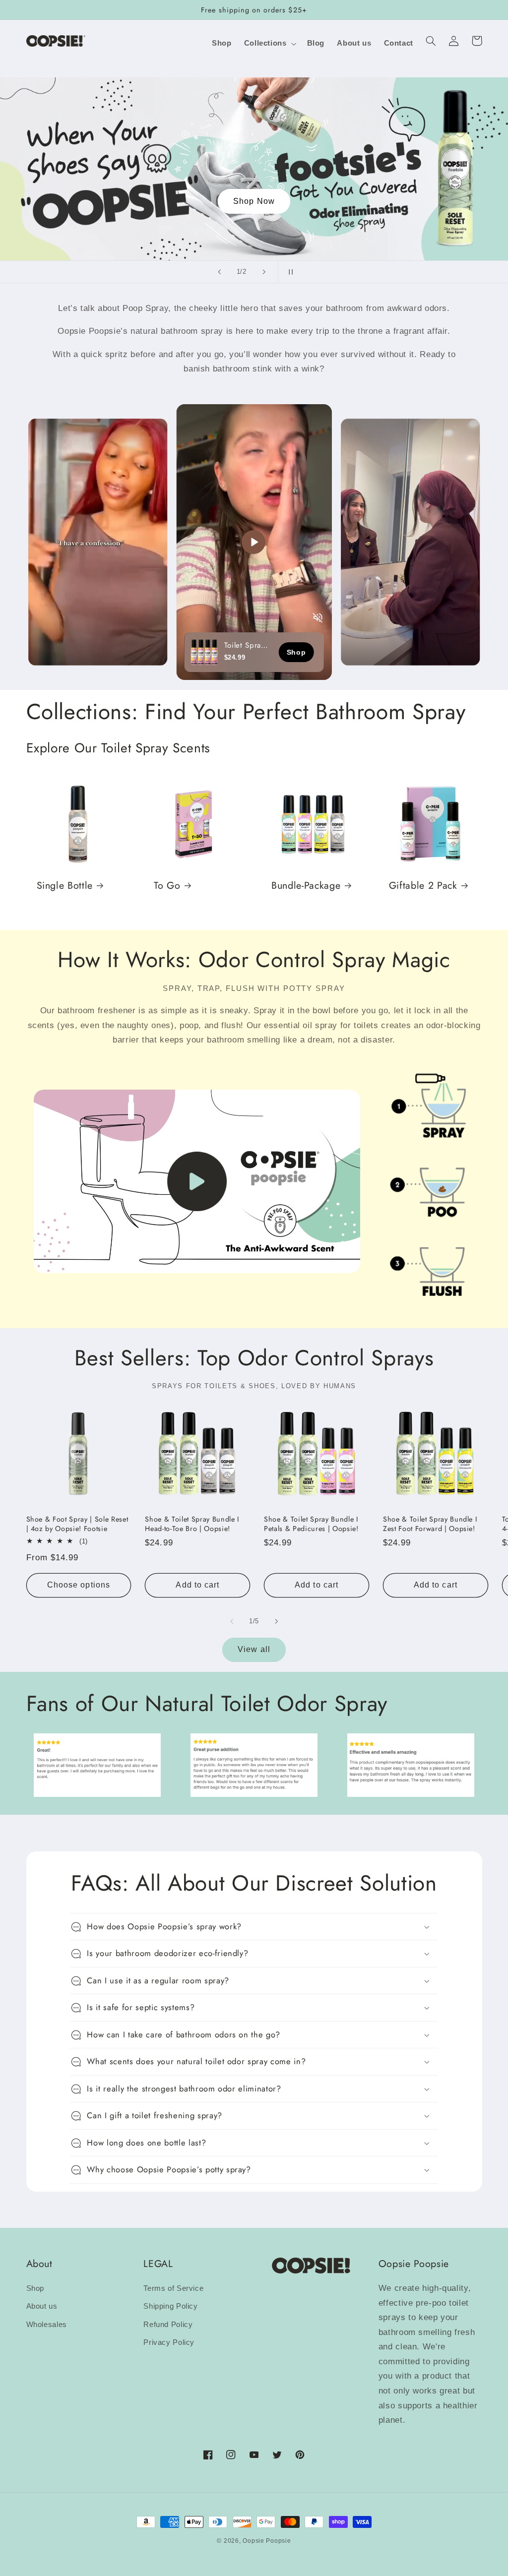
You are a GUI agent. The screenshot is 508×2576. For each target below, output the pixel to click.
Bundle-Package (306, 886)
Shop (35, 2288)
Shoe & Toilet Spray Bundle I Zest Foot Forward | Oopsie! (430, 1524)
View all (254, 1649)
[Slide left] (232, 1621)
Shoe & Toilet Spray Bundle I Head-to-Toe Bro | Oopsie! (192, 1524)
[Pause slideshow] (289, 272)
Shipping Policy (170, 2306)
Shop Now (317, 201)
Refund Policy (168, 2325)
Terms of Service (173, 2288)
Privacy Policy (169, 2342)
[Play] (254, 542)
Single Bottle (65, 886)
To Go (167, 886)
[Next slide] (264, 272)
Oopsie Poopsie (267, 2541)
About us (42, 2306)
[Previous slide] (219, 272)
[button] (269, 44)
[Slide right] (276, 1621)
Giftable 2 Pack (423, 886)
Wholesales (47, 2325)
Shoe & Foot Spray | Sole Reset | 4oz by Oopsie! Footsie (77, 1524)
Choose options (79, 1585)
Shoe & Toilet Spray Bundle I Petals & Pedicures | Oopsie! (311, 1524)
